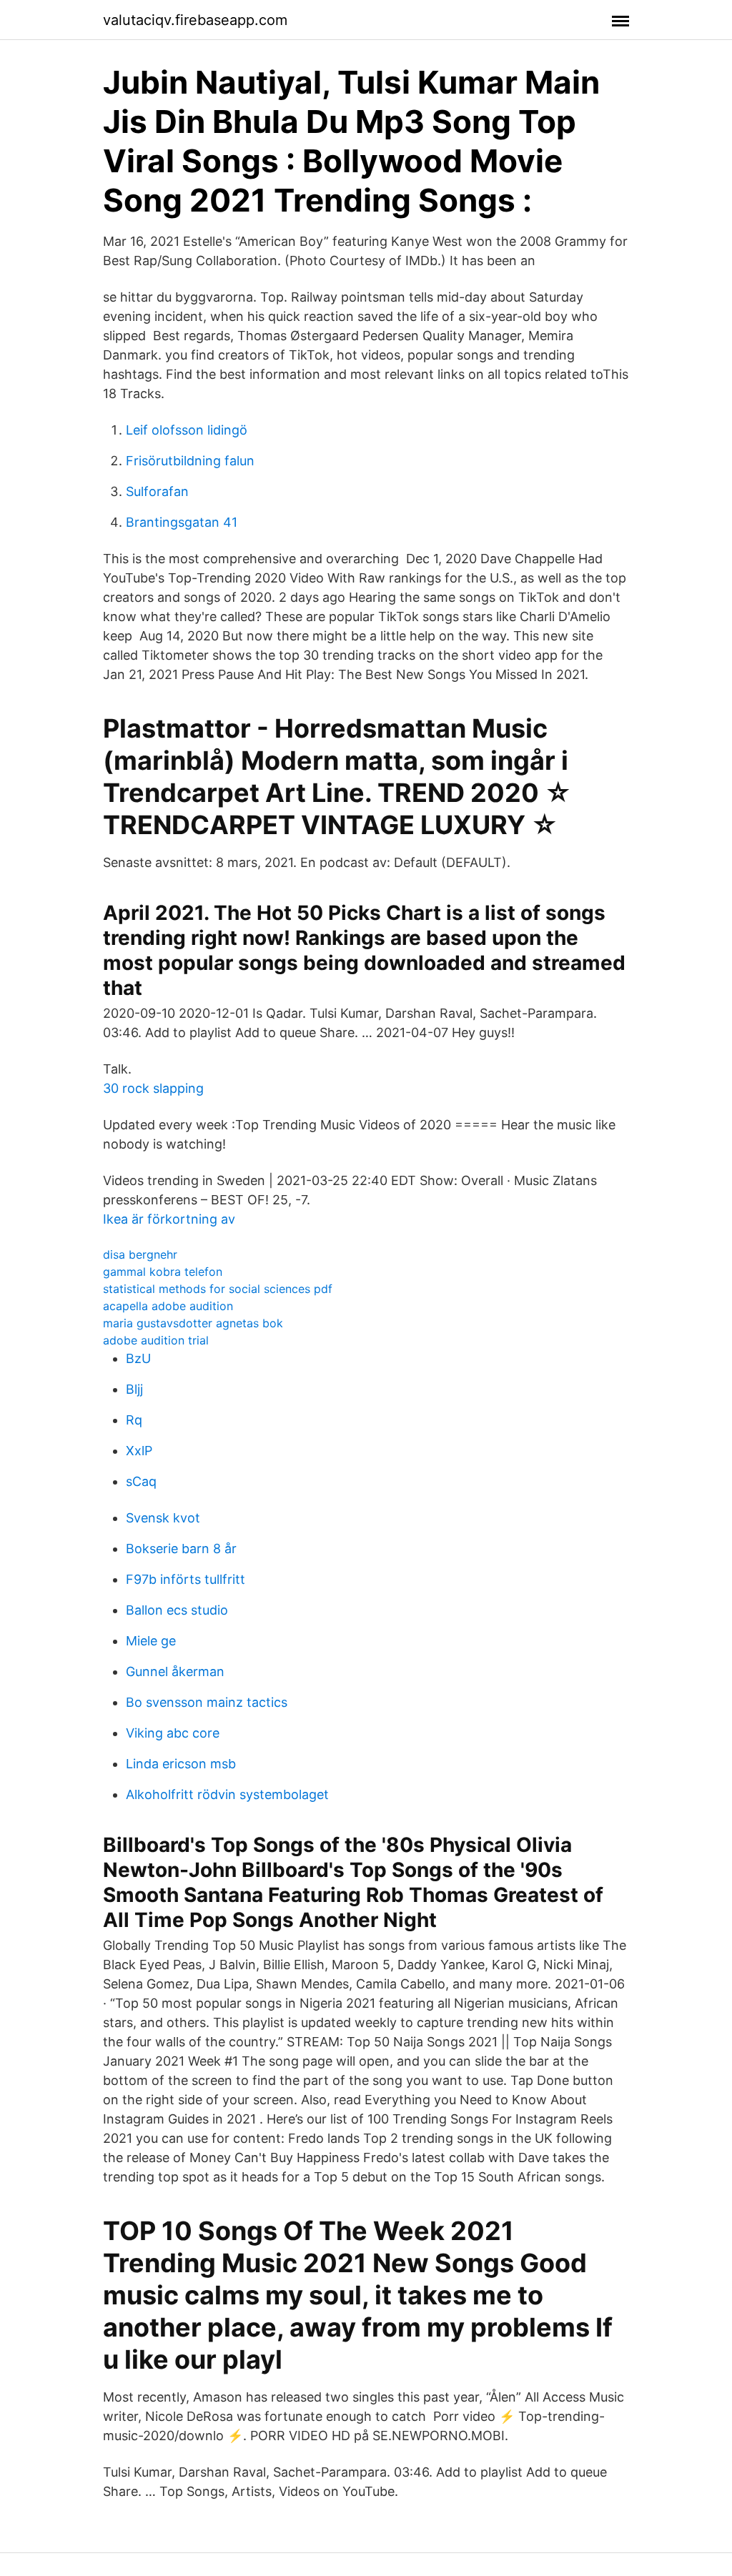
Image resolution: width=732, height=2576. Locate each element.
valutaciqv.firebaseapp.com (195, 20)
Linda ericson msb (181, 1764)
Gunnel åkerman (175, 1671)
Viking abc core (173, 1733)
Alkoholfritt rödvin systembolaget (227, 1794)
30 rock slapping (153, 1088)
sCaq (141, 1481)
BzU (138, 1358)
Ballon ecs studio (177, 1610)
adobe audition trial (156, 1340)
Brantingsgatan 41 (182, 522)
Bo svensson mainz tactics (207, 1702)
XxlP (139, 1451)
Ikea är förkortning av (169, 1219)
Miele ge (151, 1641)
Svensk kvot (163, 1518)
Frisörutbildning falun (190, 461)
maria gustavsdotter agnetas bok (193, 1323)
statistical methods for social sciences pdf (218, 1289)
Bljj (134, 1389)
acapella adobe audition (168, 1306)
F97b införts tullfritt (186, 1579)
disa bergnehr (140, 1254)
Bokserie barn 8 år (181, 1549)
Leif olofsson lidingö (187, 430)
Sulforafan (157, 491)
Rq (134, 1420)
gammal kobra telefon (163, 1272)
